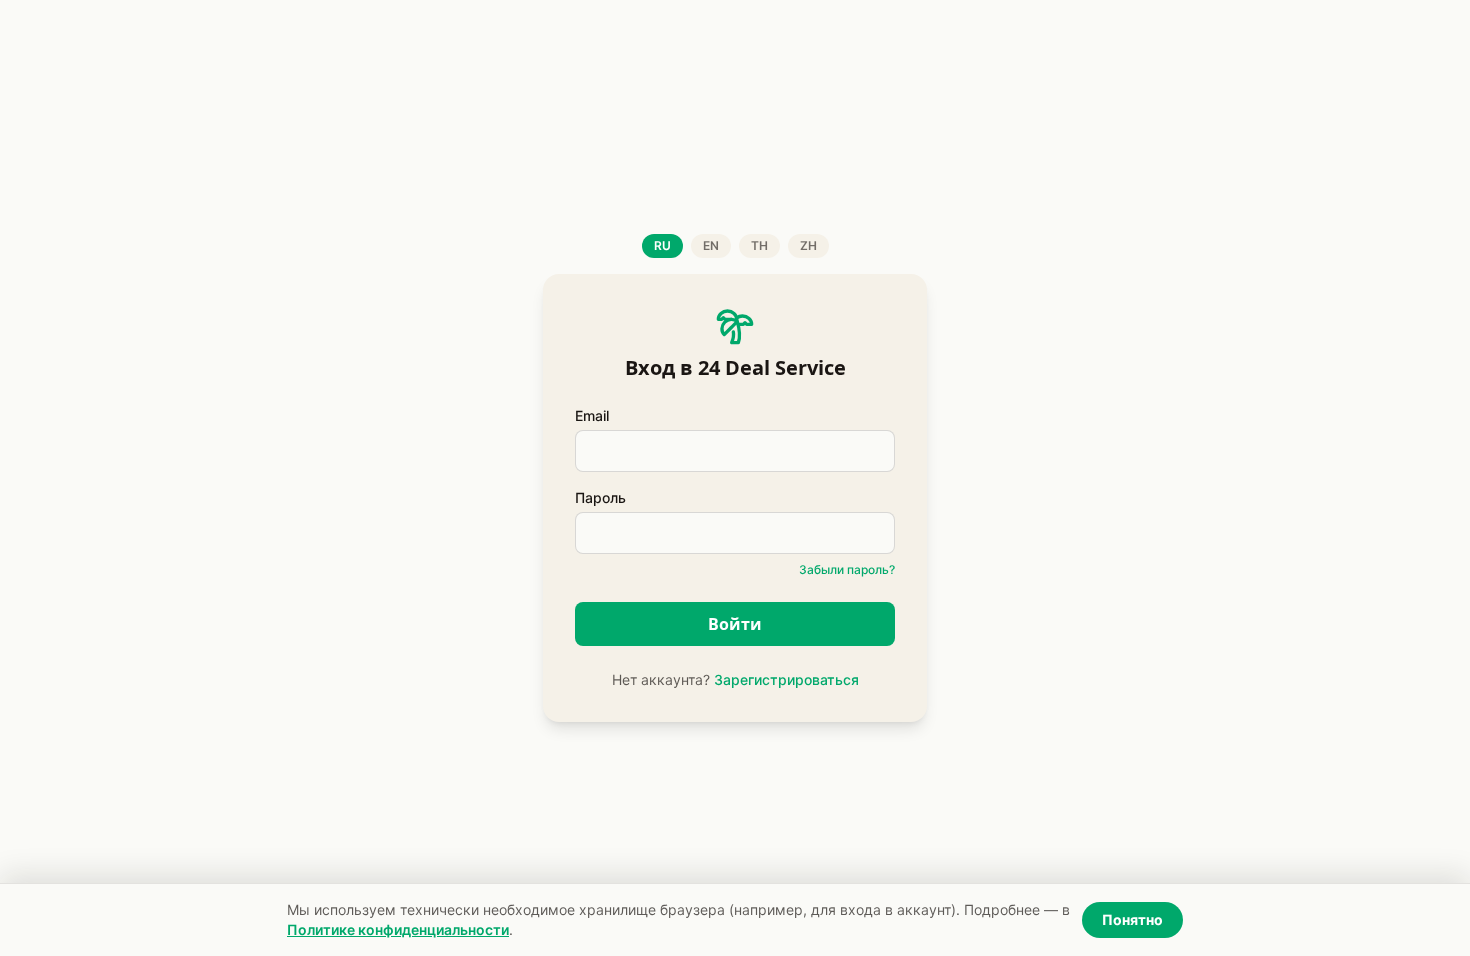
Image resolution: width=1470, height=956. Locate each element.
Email (592, 415)
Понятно (1132, 919)
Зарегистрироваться (786, 679)
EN (711, 245)
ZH (808, 245)
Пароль (600, 497)
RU (662, 245)
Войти (735, 624)
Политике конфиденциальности (398, 929)
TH (759, 245)
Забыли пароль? (847, 569)
